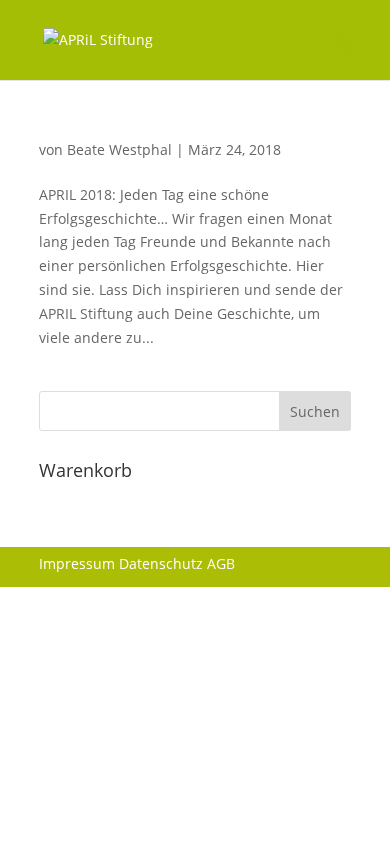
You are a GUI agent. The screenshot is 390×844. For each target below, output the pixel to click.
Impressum (77, 563)
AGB (221, 563)
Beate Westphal (119, 149)
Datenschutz (161, 563)
